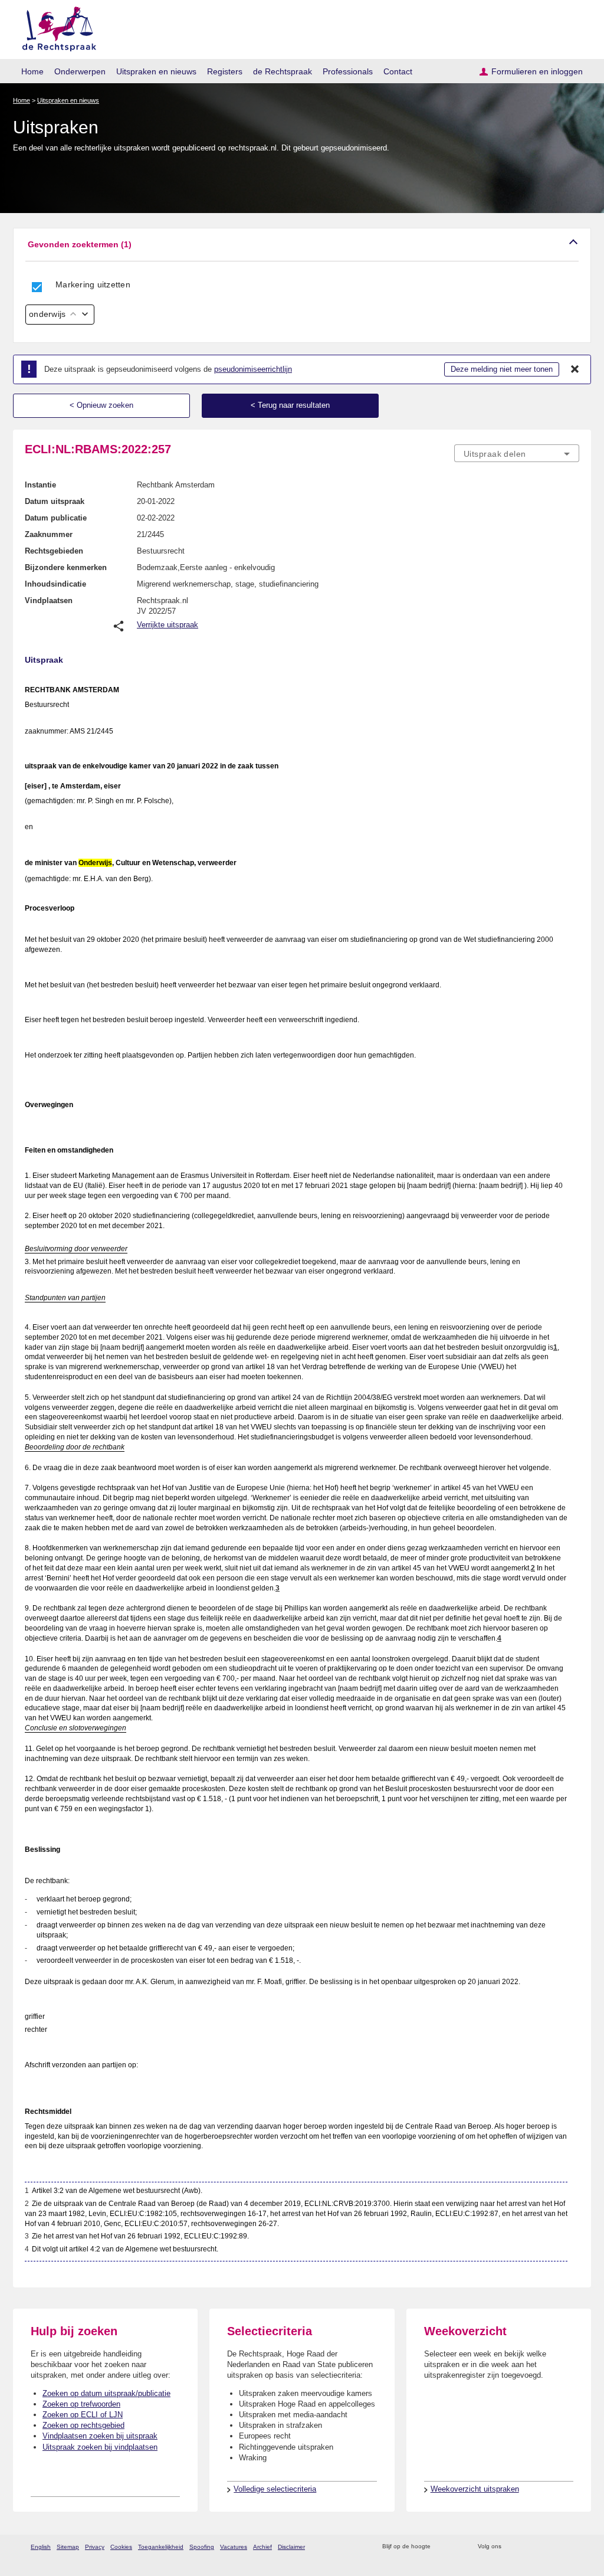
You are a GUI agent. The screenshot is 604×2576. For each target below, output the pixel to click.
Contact (398, 71)
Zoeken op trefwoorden (81, 2404)
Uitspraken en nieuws (156, 71)
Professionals (348, 71)
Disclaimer (291, 2547)
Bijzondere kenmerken (66, 567)
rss (441, 2547)
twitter (512, 2547)
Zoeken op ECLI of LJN (83, 2415)
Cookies (121, 2547)
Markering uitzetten (93, 284)
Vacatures (234, 2547)
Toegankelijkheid (161, 2547)
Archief (262, 2547)
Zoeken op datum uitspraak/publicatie (106, 2393)
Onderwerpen (80, 71)
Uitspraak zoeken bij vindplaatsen (100, 2447)
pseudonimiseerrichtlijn (253, 369)
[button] (302, 245)
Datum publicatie (56, 518)
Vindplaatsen (49, 600)
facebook (527, 2547)
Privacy (95, 2547)
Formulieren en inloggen (537, 71)
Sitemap (68, 2547)
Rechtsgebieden (54, 551)
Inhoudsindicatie (55, 584)
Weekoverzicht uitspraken (475, 2489)
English (41, 2547)
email (457, 2547)
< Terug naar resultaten (290, 405)
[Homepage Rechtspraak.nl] (55, 27)
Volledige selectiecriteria (275, 2489)
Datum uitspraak (55, 501)
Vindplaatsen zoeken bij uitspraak (100, 2436)
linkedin (558, 2547)
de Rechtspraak (283, 71)
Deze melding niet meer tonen (502, 369)
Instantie (40, 485)
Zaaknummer (49, 534)
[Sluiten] (575, 369)
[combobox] (517, 453)
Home (32, 71)
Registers (225, 71)
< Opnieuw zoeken (101, 405)
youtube (573, 2547)
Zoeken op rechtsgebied (83, 2425)
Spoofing (202, 2547)
